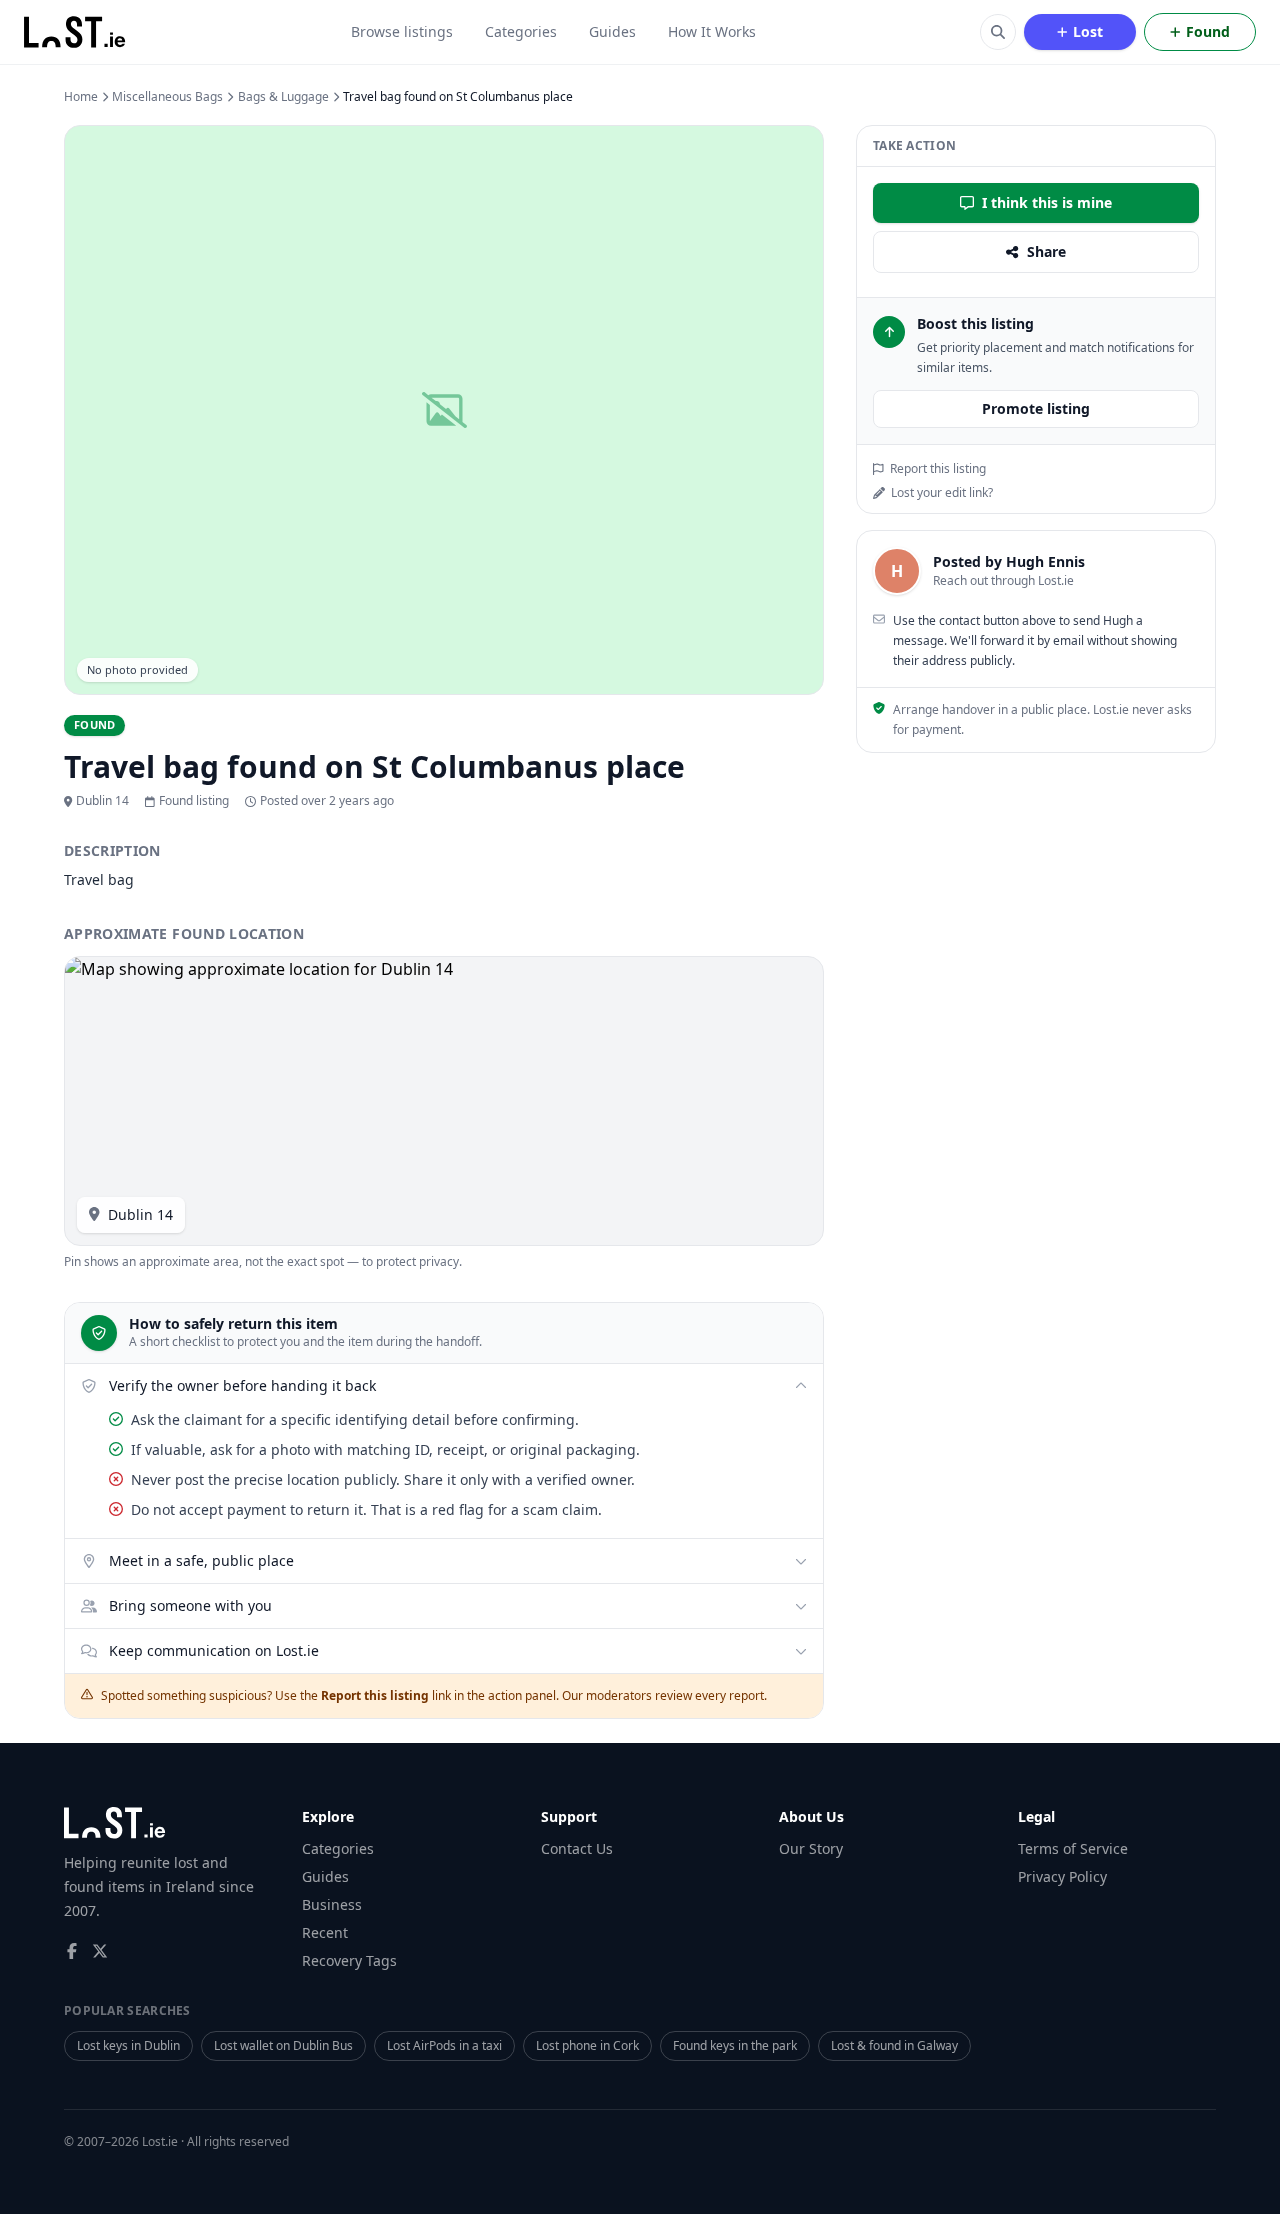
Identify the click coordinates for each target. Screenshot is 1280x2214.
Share (1046, 251)
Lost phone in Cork (587, 2045)
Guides (612, 31)
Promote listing (1036, 408)
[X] (100, 1951)
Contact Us (577, 1848)
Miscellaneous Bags (167, 97)
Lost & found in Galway (894, 2045)
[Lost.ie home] (76, 32)
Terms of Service (1073, 1848)
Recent (325, 1932)
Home (81, 97)
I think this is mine (1047, 202)
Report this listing (938, 469)
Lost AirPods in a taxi (444, 2045)
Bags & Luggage (283, 97)
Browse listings (402, 31)
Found (1208, 31)
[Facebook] (72, 1951)
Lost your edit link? (942, 493)
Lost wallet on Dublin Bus (283, 2045)
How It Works (712, 31)
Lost (1088, 31)
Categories (521, 31)
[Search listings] (998, 32)
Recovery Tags (349, 1960)
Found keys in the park (735, 2045)
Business (332, 1904)
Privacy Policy (1062, 1876)
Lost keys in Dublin (128, 2045)
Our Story (811, 1848)
